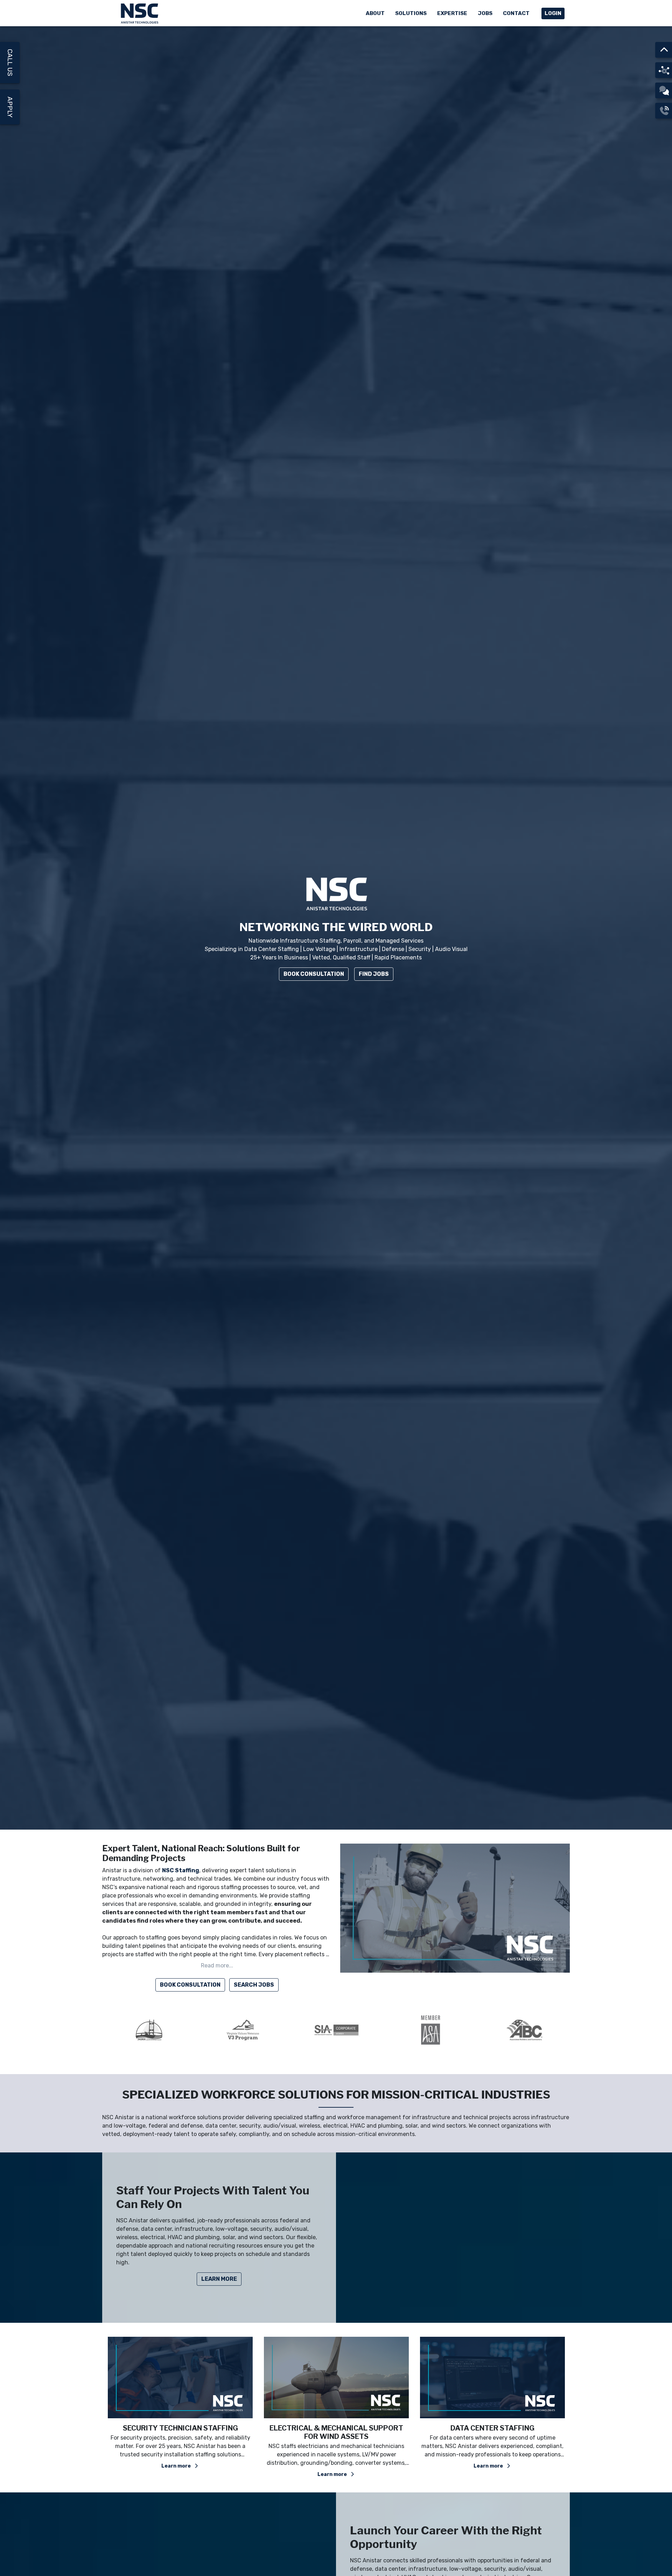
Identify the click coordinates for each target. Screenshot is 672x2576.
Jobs (485, 13)
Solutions (411, 13)
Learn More (219, 2279)
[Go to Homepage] (140, 13)
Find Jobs (374, 974)
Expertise (452, 13)
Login (553, 13)
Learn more (178, 2466)
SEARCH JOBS (254, 1985)
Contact (516, 13)
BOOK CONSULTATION (190, 1985)
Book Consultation (314, 974)
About (375, 13)
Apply (10, 107)
